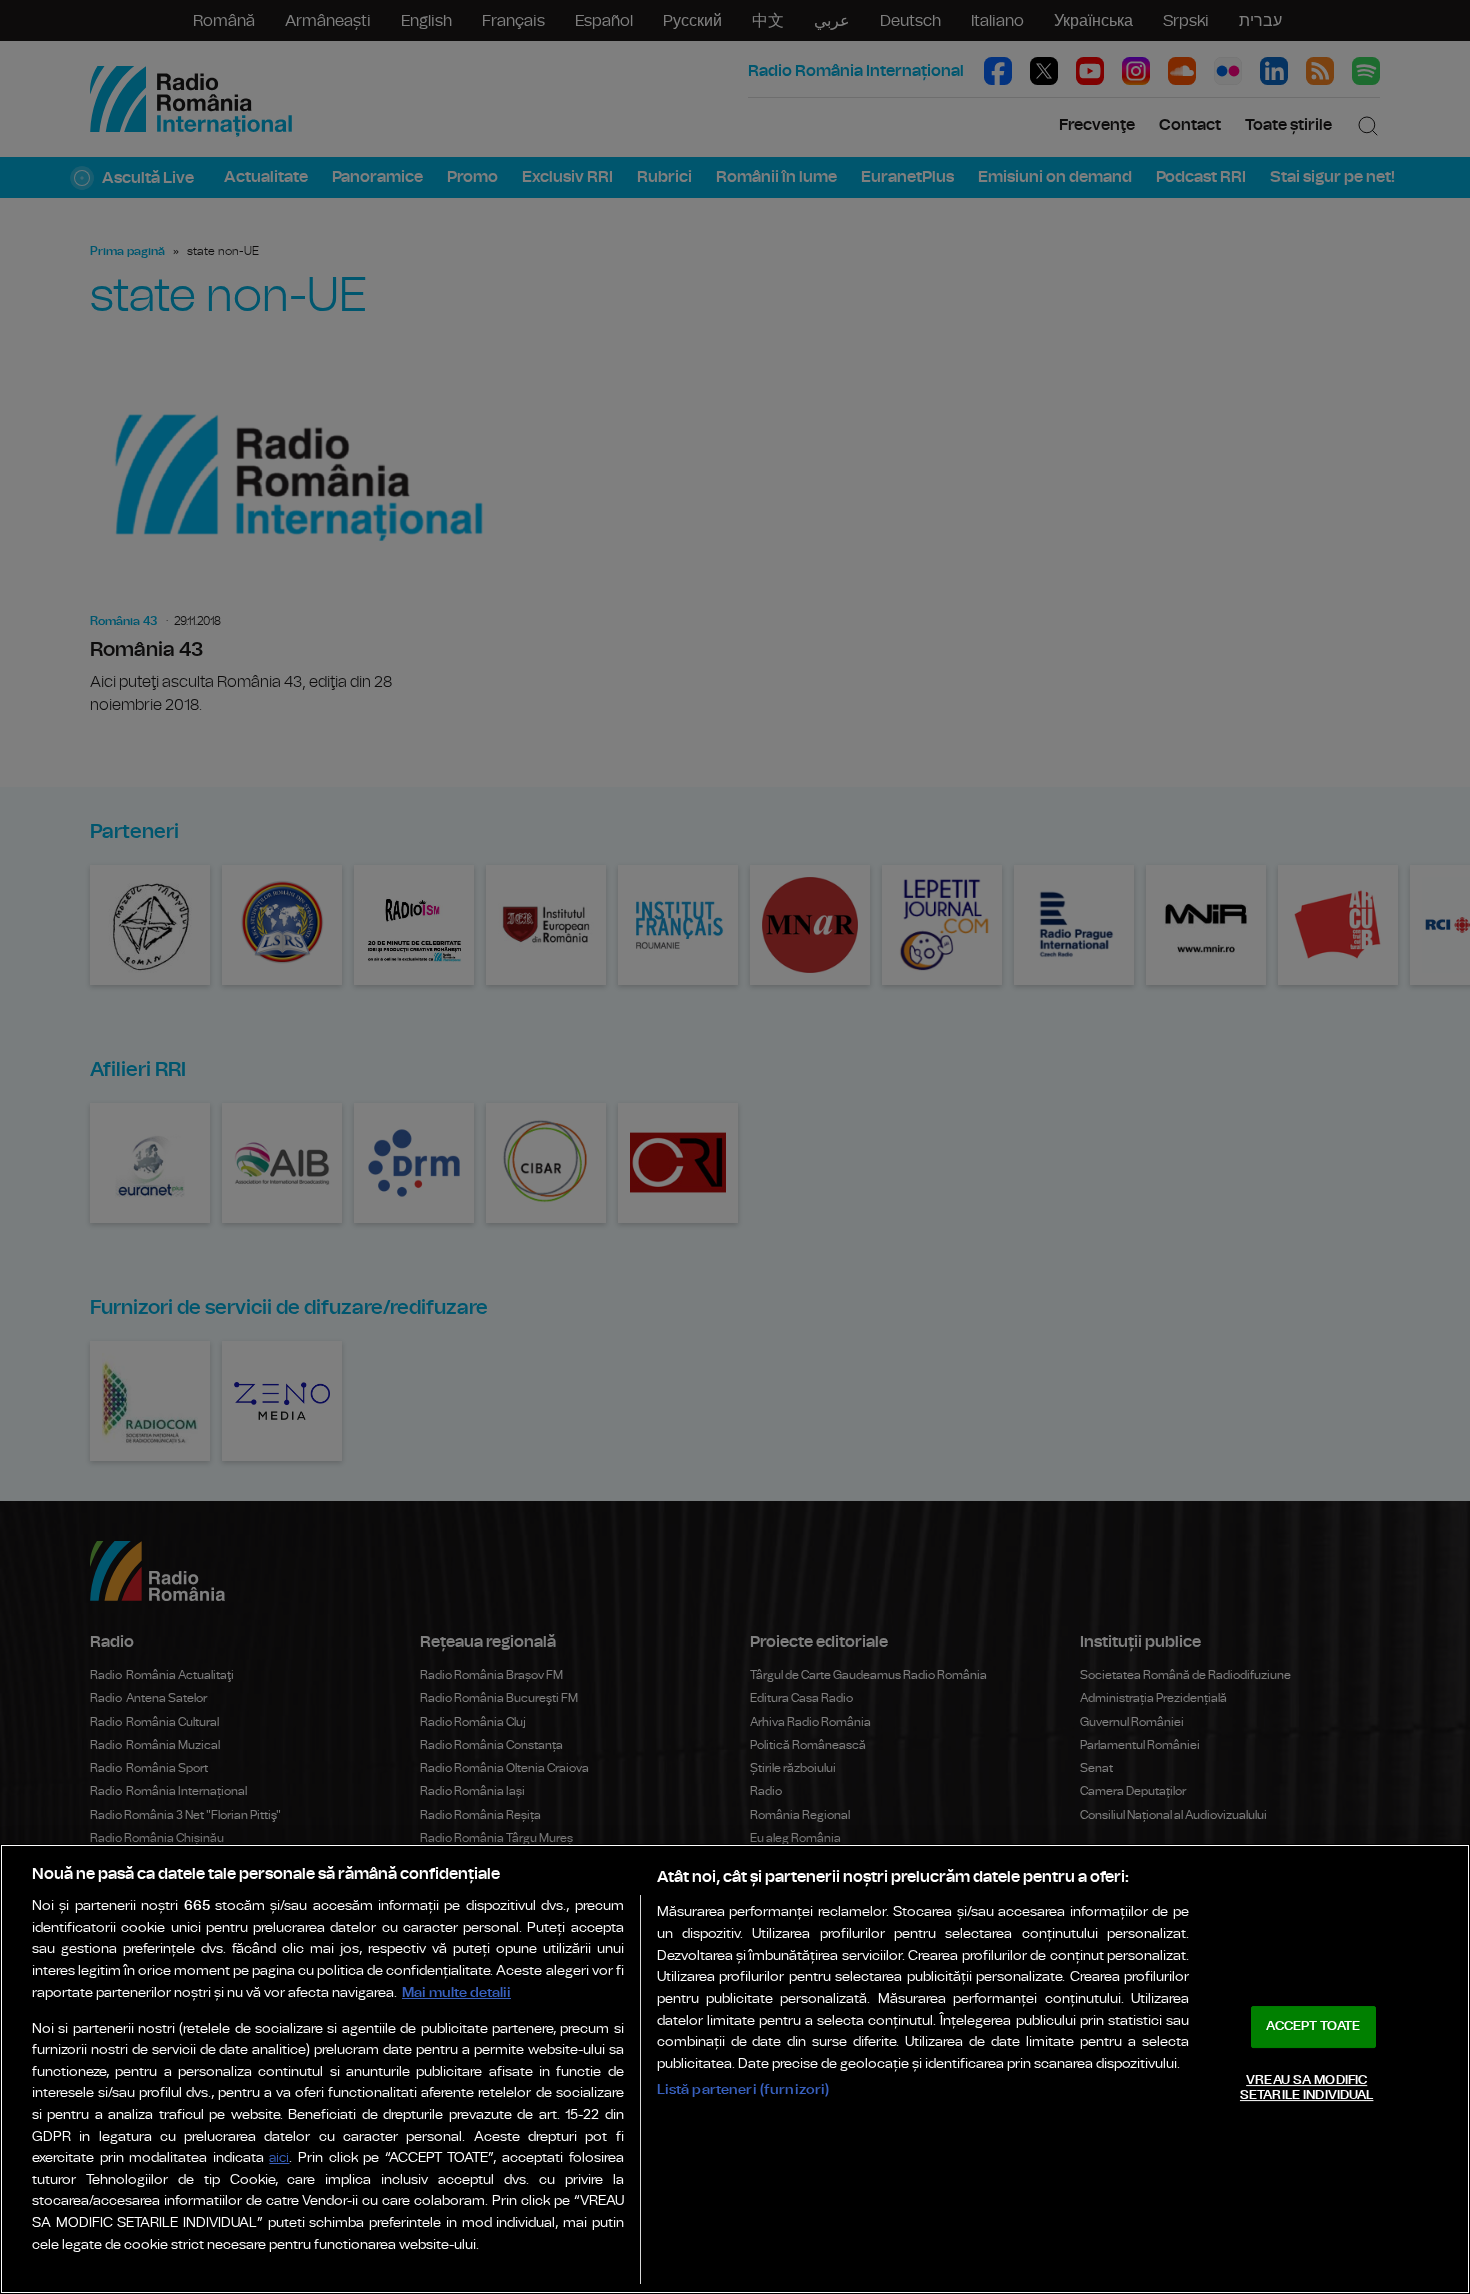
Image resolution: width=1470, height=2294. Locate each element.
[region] (735, 2069)
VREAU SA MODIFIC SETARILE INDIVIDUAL (1306, 2088)
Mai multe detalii (456, 1992)
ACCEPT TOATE (1313, 2026)
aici (279, 2158)
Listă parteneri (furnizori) (743, 2089)
